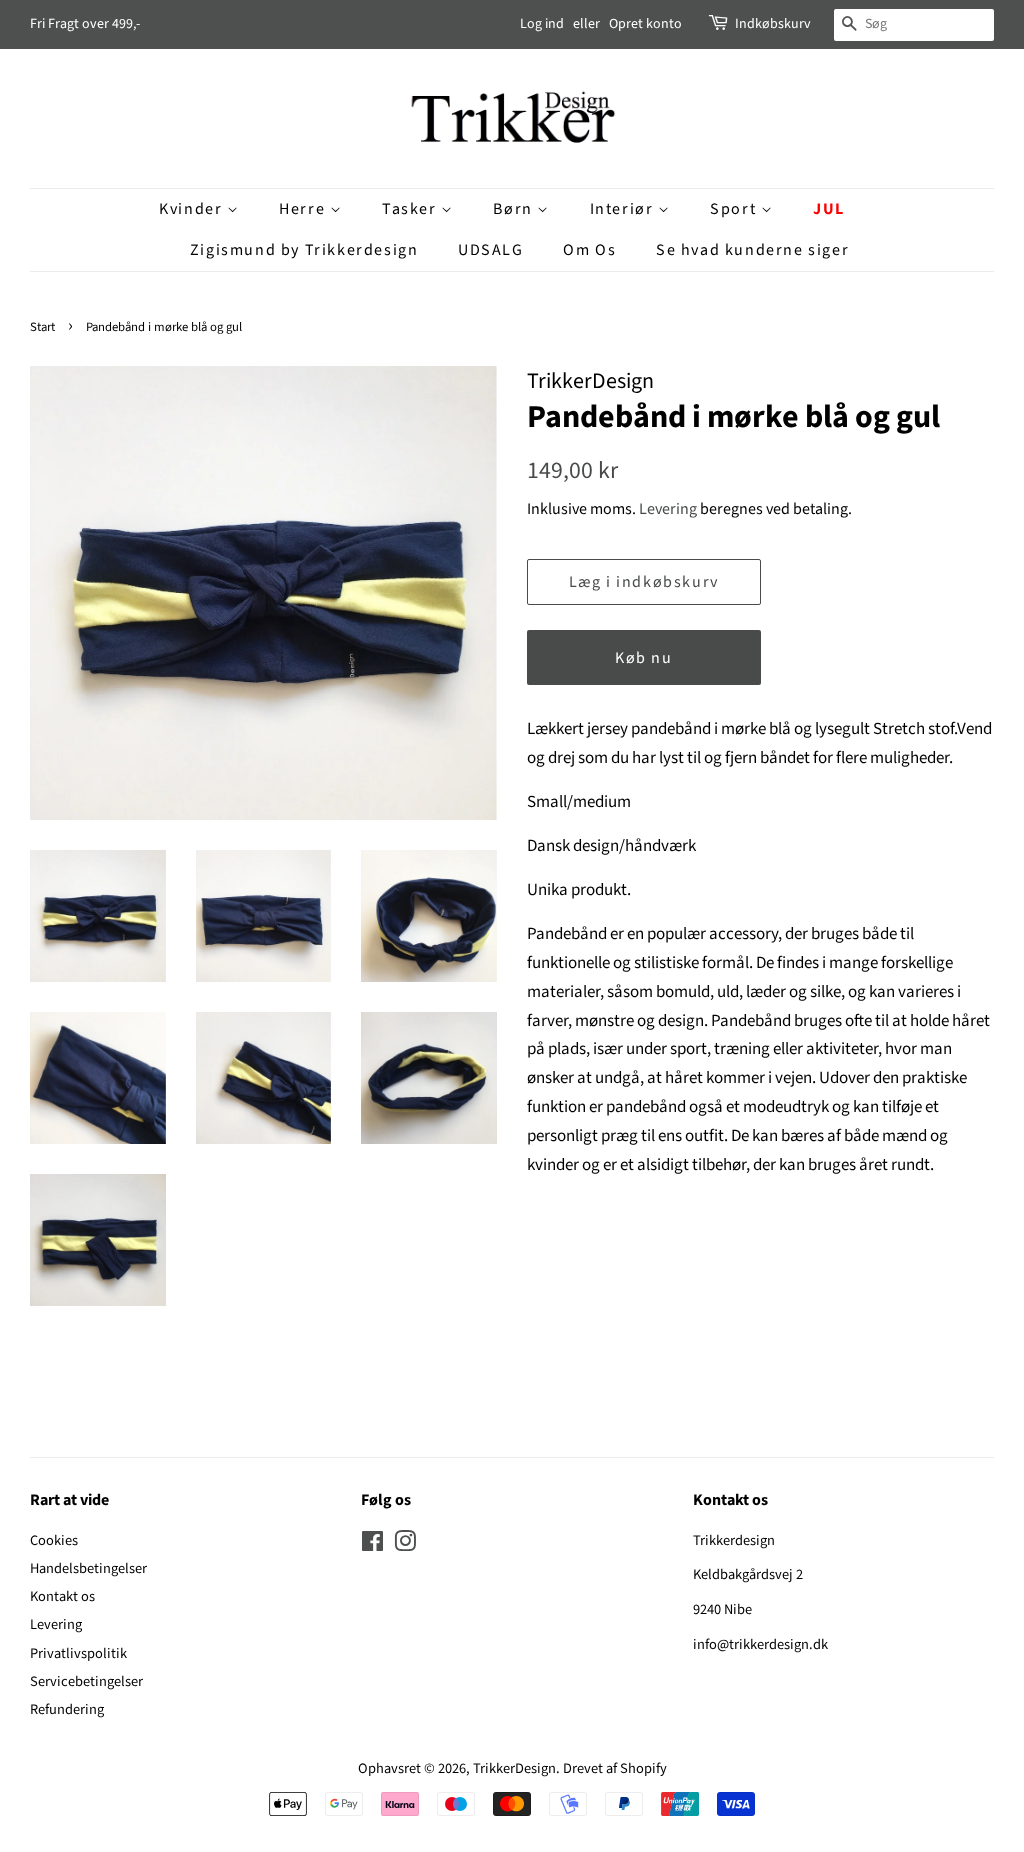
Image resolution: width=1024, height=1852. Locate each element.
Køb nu (644, 658)
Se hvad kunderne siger (752, 250)
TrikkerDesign (514, 1768)
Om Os (589, 250)
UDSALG (491, 250)
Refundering (67, 1709)
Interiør (624, 209)
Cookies (54, 1540)
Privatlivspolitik (78, 1653)
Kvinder (193, 209)
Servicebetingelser (86, 1681)
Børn (515, 209)
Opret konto (645, 24)
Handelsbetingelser (88, 1568)
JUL (829, 209)
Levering (668, 509)
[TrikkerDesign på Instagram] (405, 1545)
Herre (304, 209)
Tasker (411, 209)
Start (42, 327)
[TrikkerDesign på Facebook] (372, 1545)
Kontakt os (62, 1596)
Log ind (542, 24)
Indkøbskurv (773, 24)
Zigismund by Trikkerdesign (304, 250)
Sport (735, 209)
